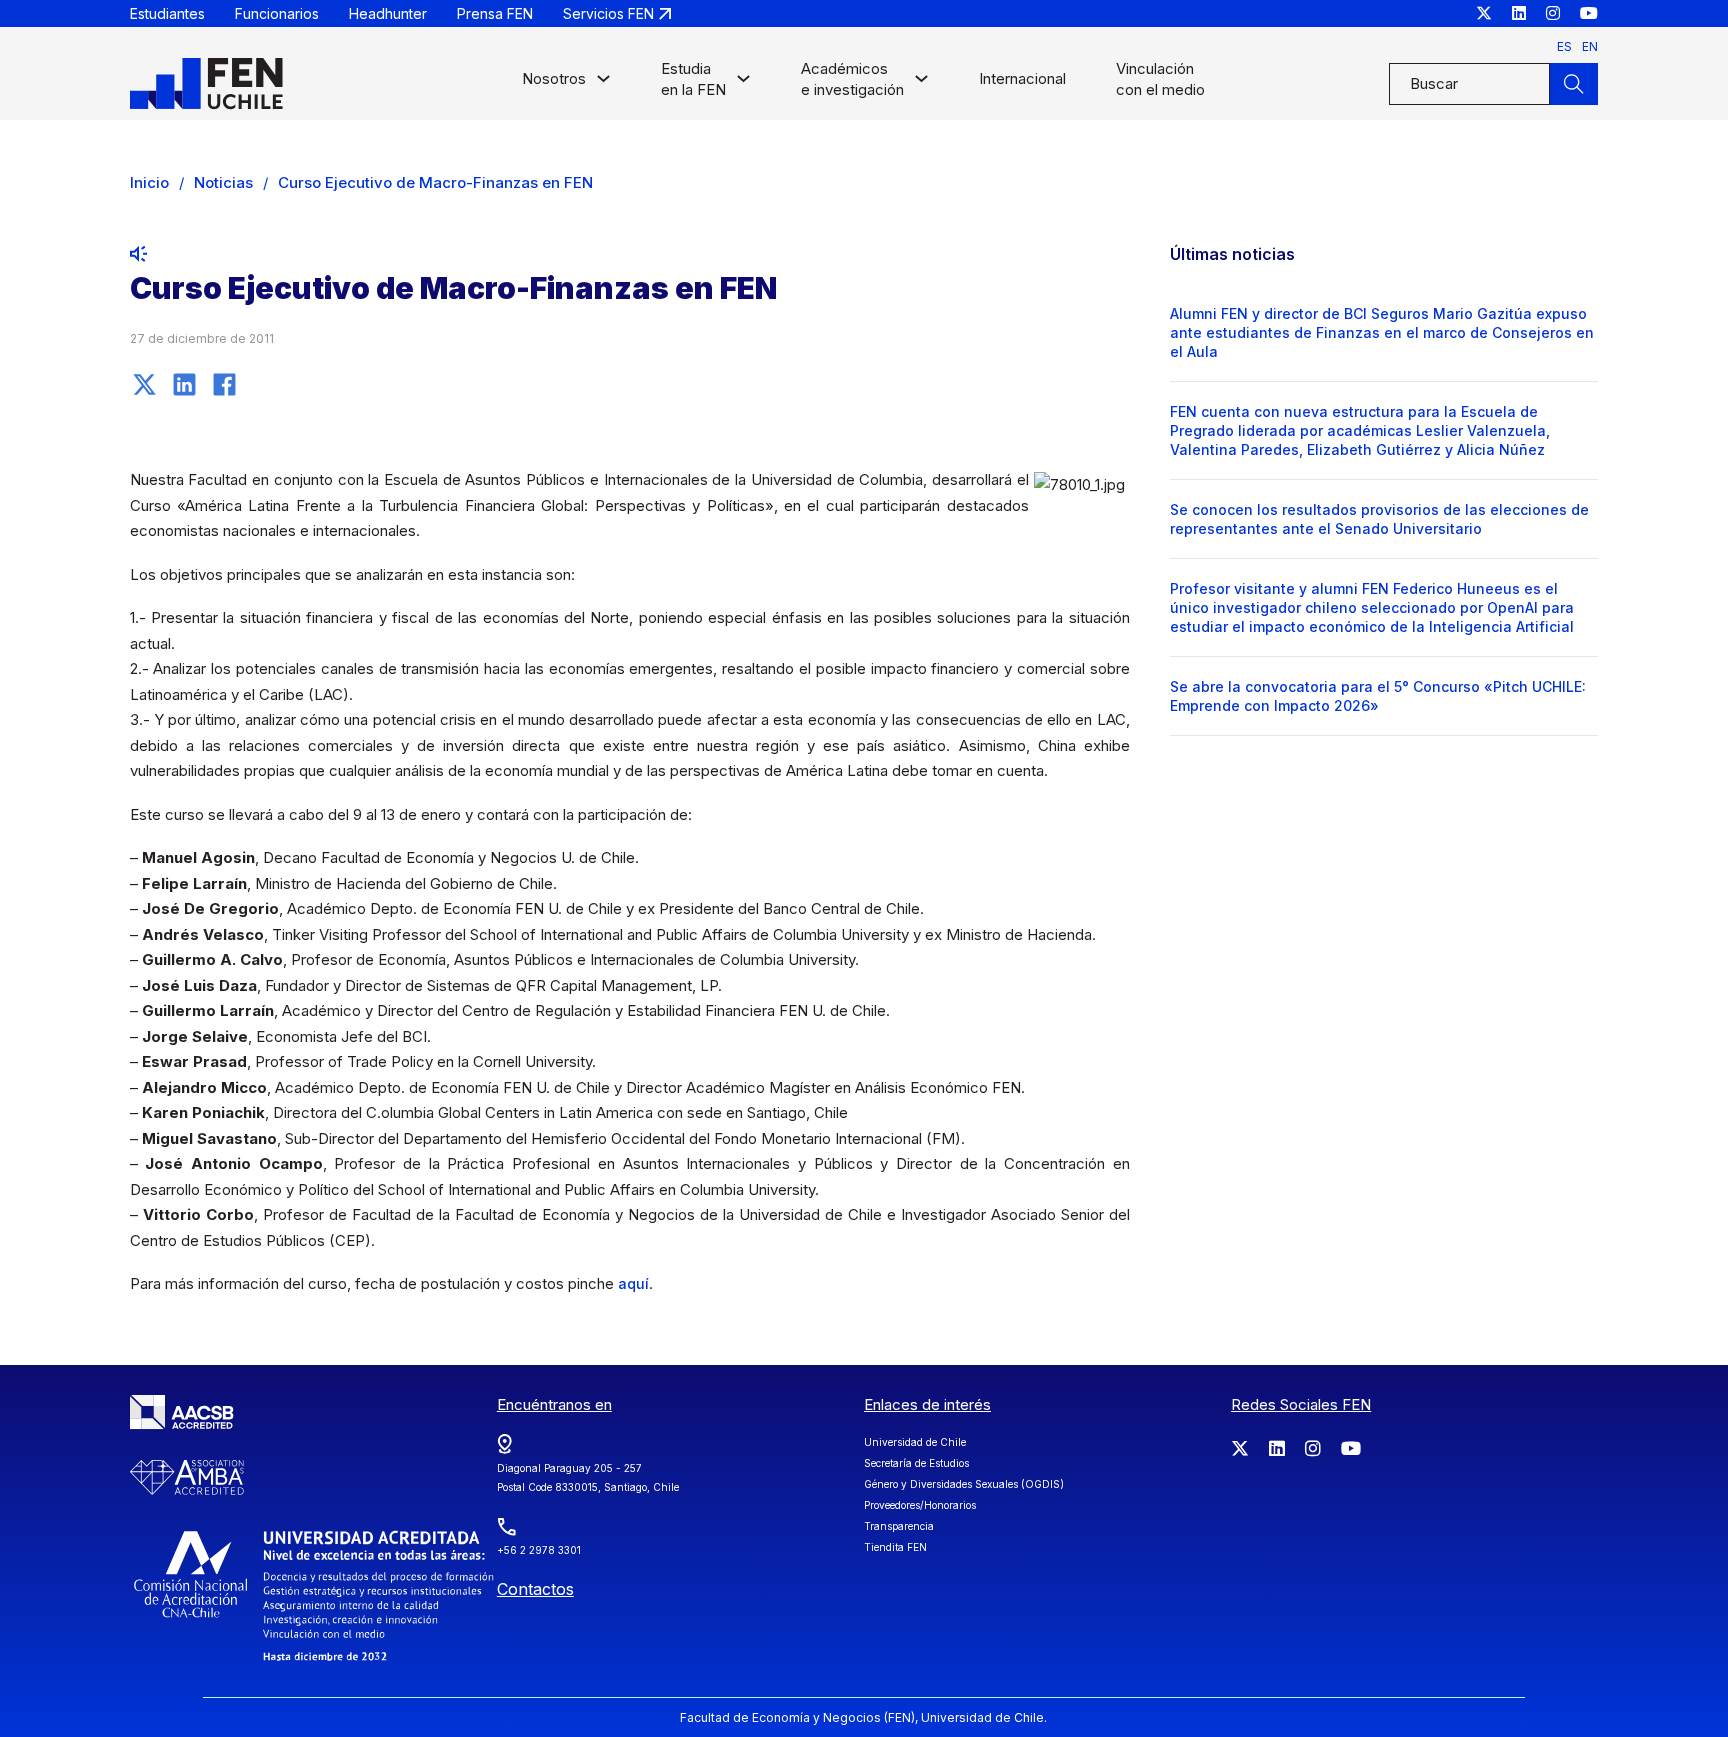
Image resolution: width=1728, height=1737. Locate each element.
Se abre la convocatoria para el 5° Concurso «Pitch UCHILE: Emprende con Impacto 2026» (1378, 696)
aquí (633, 1283)
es (1564, 46)
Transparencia (899, 1526)
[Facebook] (225, 384)
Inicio (149, 182)
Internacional (1022, 78)
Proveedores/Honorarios (920, 1505)
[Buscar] (1574, 84)
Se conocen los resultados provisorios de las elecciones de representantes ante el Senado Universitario (1379, 519)
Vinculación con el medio (1160, 79)
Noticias (223, 182)
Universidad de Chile (915, 1442)
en (1590, 46)
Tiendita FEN (895, 1547)
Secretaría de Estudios (916, 1463)
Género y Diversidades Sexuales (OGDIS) (964, 1484)
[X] (145, 384)
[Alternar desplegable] (603, 83)
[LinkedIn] (185, 384)
